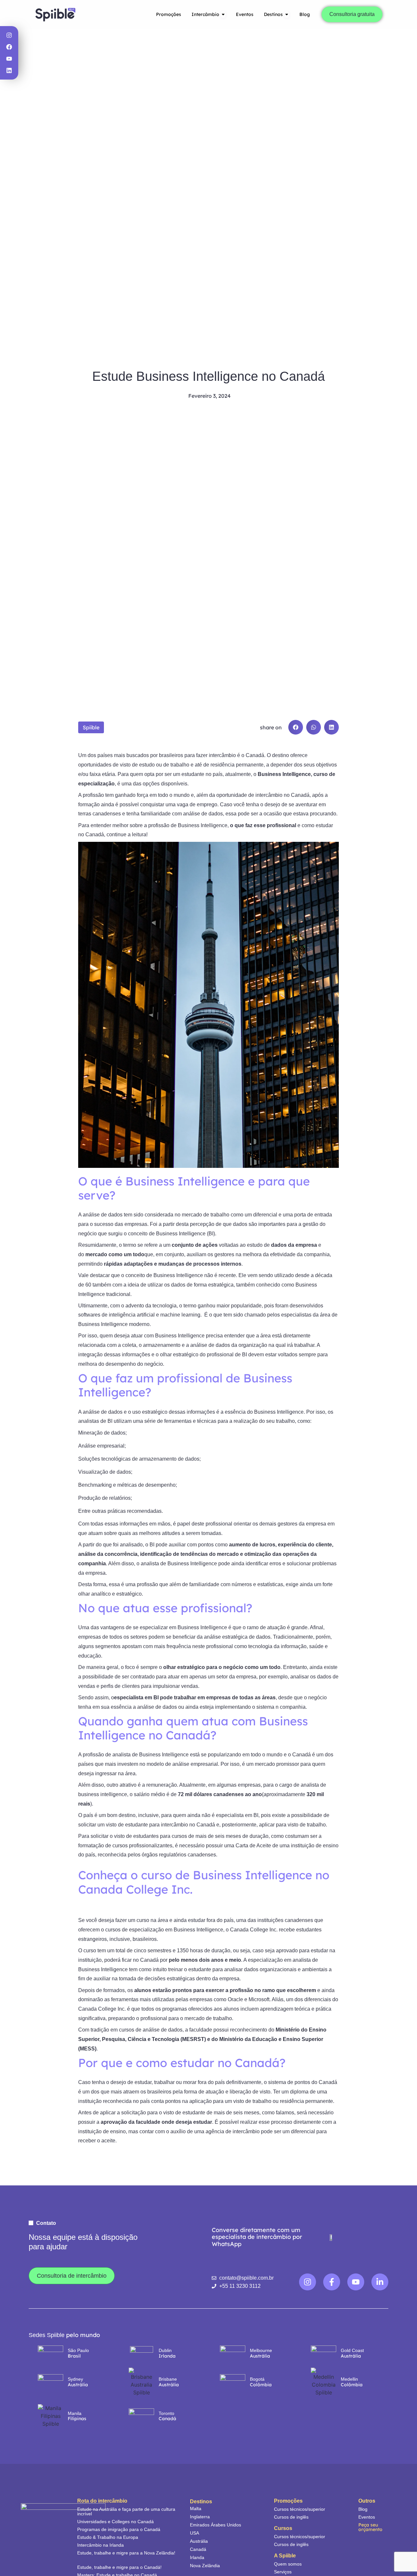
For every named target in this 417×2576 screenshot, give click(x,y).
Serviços (283, 2572)
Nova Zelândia (205, 2566)
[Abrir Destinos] (287, 15)
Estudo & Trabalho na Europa (108, 2537)
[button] (296, 727)
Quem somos (288, 2564)
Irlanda (197, 2557)
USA (194, 2533)
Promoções (288, 2501)
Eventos (367, 2517)
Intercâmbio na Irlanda (101, 2545)
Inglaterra (200, 2517)
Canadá (198, 2549)
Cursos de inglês (291, 2517)
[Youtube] (9, 59)
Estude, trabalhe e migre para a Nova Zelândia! (126, 2553)
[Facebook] (9, 47)
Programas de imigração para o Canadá (119, 2529)
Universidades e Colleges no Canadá (115, 2522)
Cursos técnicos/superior (300, 2509)
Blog (363, 2509)
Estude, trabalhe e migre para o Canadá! (119, 2567)
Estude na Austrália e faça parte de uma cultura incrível (126, 2511)
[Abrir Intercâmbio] (223, 15)
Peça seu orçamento (370, 2527)
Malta (196, 2509)
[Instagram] (9, 35)
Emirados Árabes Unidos (216, 2525)
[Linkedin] (9, 70)
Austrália (199, 2541)
